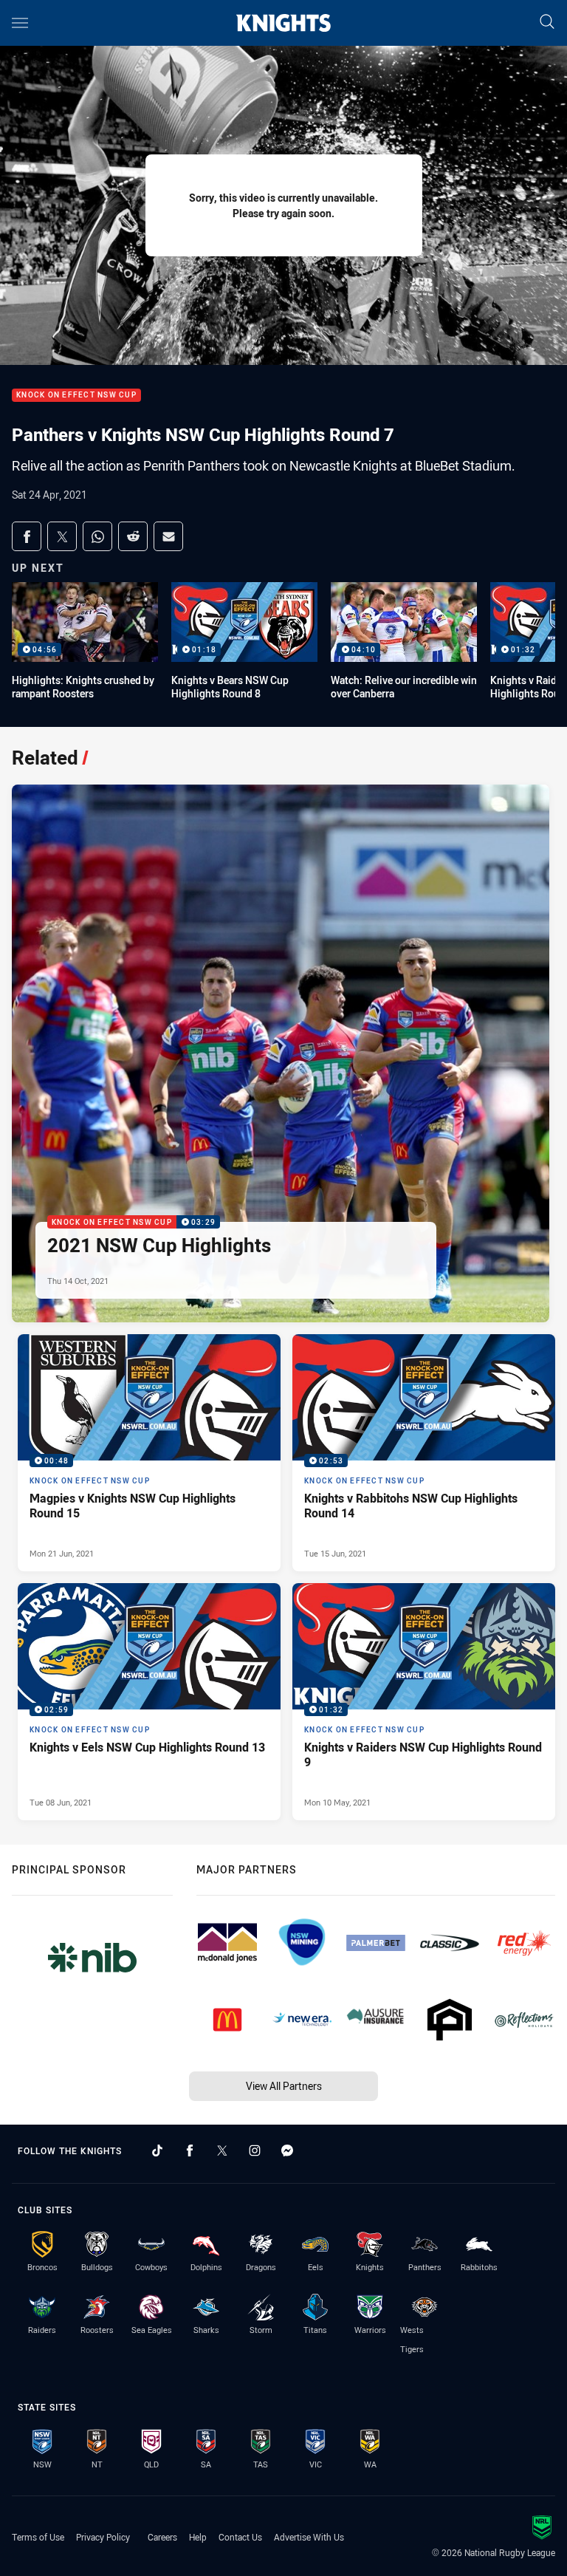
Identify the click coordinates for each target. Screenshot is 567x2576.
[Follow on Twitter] (222, 2150)
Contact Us (240, 2537)
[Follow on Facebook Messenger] (287, 2150)
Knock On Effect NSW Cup (76, 396)
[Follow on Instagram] (255, 2150)
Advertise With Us (309, 2537)
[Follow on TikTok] (157, 2150)
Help (198, 2537)
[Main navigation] (20, 23)
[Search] (547, 23)
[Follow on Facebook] (190, 2150)
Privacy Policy (103, 2537)
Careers (162, 2537)
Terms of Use (38, 2537)
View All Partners (284, 2086)
